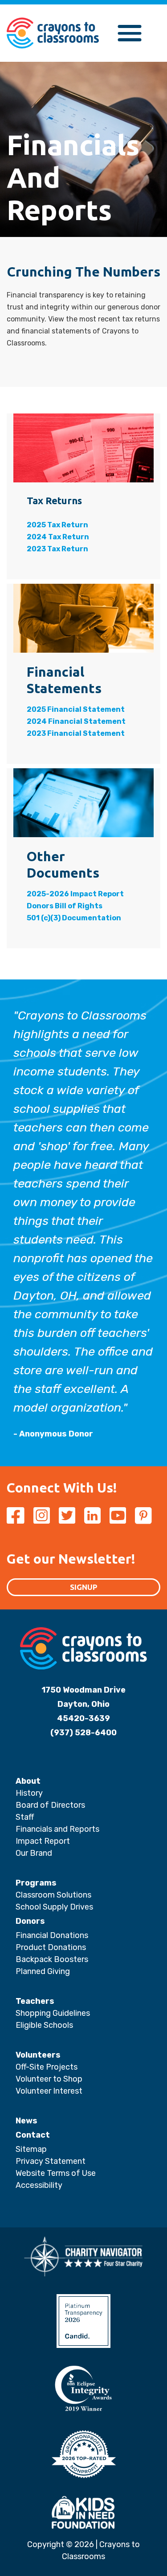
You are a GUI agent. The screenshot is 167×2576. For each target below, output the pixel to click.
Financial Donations (52, 1935)
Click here (71, 94)
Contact (33, 2135)
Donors (30, 1921)
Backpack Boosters (52, 1959)
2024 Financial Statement (76, 721)
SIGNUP (84, 1587)
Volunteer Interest (49, 2091)
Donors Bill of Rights (65, 906)
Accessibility (39, 2185)
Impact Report (43, 1841)
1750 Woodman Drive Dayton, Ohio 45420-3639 (83, 1704)
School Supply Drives (54, 1907)
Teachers (35, 2001)
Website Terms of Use (56, 2173)
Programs (36, 1883)
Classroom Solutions (53, 1895)
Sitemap (31, 2149)
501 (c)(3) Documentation (74, 918)
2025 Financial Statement (76, 709)
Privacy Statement (51, 2161)
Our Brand (34, 1853)
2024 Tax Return (58, 537)
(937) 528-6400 (83, 1733)
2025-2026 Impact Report (75, 894)
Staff (25, 1817)
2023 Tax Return (57, 549)
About (28, 1781)
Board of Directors (50, 1805)
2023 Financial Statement (76, 733)
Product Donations (51, 1947)
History (29, 1793)
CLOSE (122, 12)
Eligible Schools (44, 2025)
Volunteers (38, 2055)
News (26, 2121)
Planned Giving (43, 1971)
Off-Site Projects (47, 2067)
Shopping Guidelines (53, 2013)
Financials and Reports (57, 1829)
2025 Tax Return (57, 525)
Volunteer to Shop (49, 2079)
